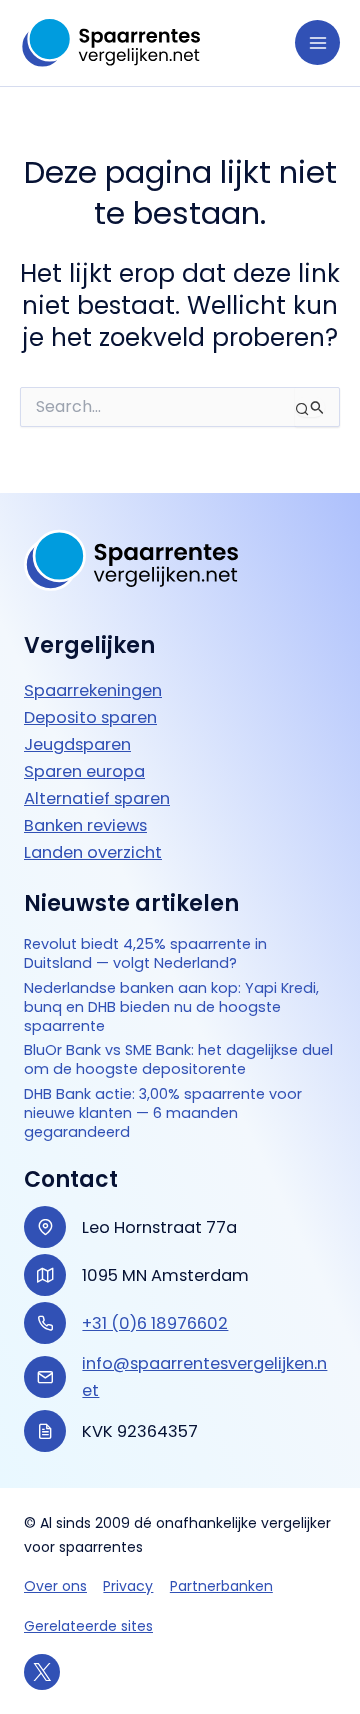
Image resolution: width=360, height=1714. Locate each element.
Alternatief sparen (97, 798)
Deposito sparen (90, 717)
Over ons (55, 1586)
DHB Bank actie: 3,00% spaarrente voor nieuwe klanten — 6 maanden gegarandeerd (163, 1113)
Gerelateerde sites (88, 1626)
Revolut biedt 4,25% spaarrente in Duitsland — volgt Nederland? (145, 954)
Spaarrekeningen (93, 690)
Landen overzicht (93, 852)
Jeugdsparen (77, 744)
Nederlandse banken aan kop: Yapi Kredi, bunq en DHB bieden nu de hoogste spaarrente (171, 1007)
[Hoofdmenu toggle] (317, 42)
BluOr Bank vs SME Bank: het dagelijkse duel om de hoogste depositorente (178, 1060)
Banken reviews (85, 825)
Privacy (128, 1586)
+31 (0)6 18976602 (155, 1323)
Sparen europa (84, 771)
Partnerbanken (221, 1586)
